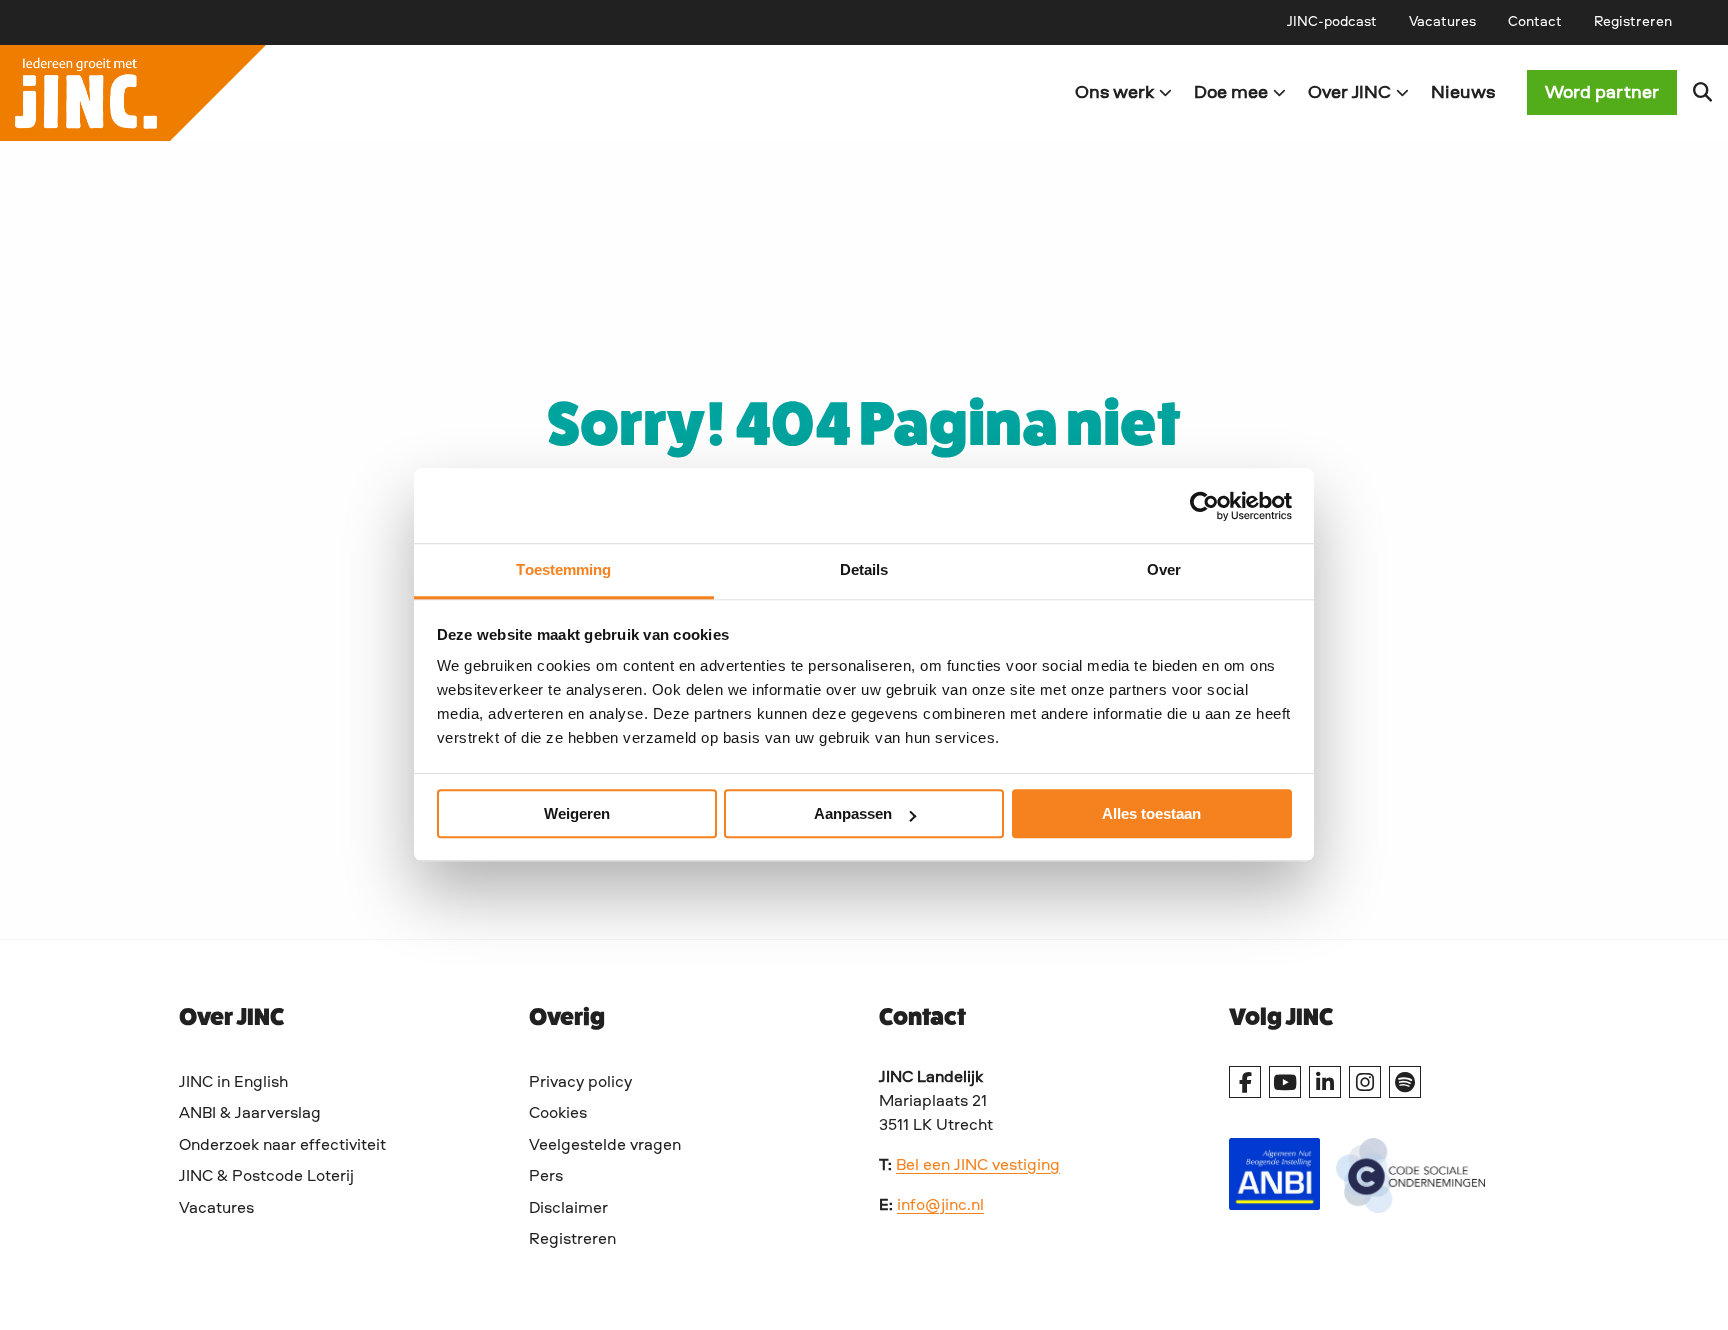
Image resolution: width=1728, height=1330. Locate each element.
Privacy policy (580, 1083)
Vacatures (1442, 22)
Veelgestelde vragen (605, 1146)
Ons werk (1114, 93)
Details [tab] (864, 569)
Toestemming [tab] (563, 569)
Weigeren (577, 813)
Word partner (1602, 93)
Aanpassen (853, 813)
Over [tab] (1164, 569)
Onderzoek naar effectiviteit (282, 1146)
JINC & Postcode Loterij (266, 1177)
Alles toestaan (1151, 813)
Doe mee (1231, 93)
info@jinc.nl (940, 1206)
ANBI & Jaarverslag (250, 1114)
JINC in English (233, 1083)
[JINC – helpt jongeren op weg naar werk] (432, 93)
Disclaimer (568, 1209)
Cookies (558, 1114)
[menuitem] (1332, 22)
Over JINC (1349, 93)
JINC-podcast (1332, 22)
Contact (1535, 22)
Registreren (1633, 22)
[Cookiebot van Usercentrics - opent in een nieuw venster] (1204, 506)
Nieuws (1463, 93)
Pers (546, 1177)
